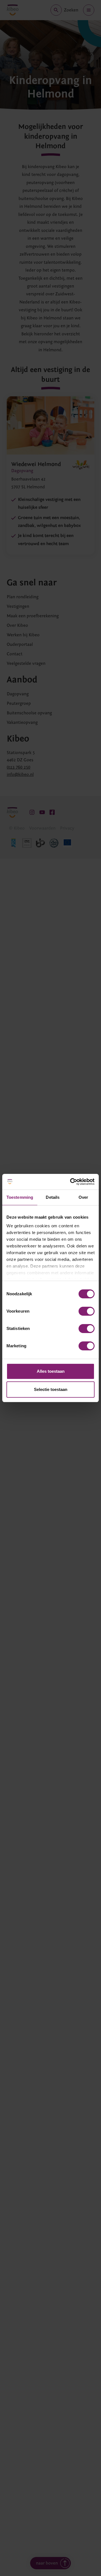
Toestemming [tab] (20, 1197)
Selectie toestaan (51, 1389)
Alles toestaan (51, 1371)
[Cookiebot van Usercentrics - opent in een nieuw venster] (71, 1182)
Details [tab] (53, 1197)
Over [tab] (83, 1197)
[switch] (87, 1311)
